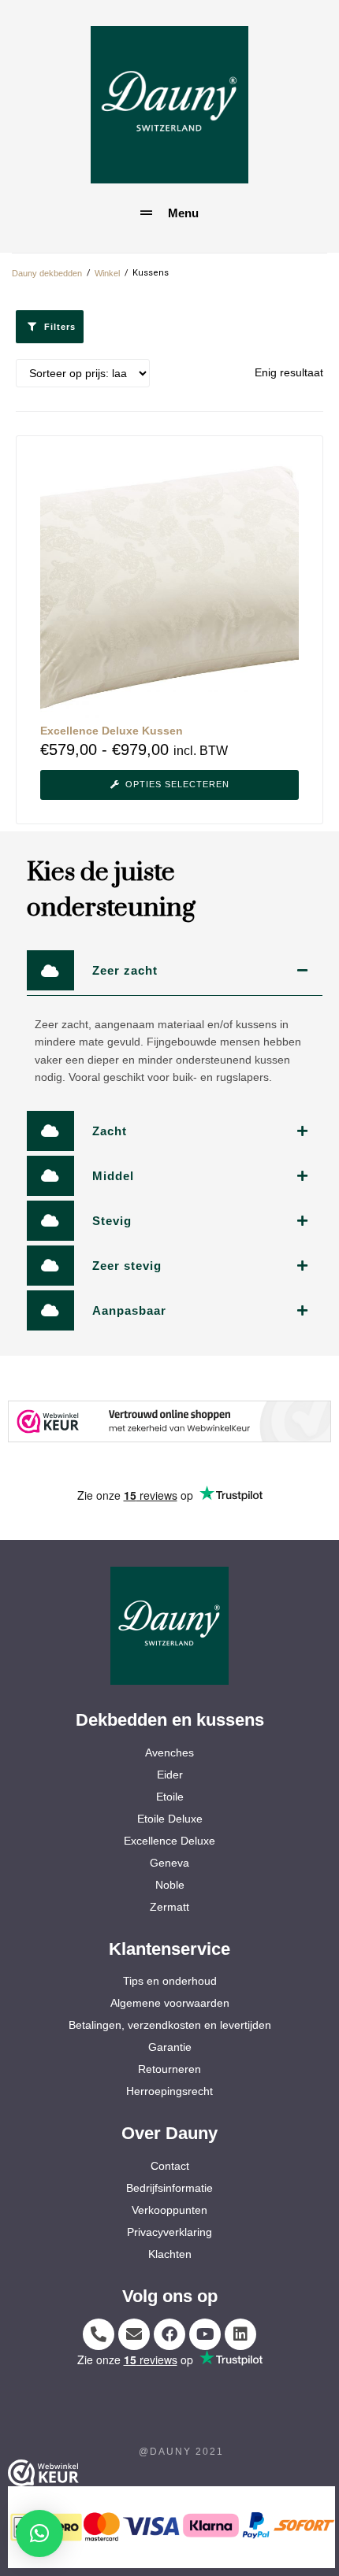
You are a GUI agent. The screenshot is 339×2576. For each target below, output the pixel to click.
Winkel (107, 273)
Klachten (170, 2254)
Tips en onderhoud (170, 1981)
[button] (39, 2533)
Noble (170, 1885)
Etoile (170, 1797)
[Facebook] (169, 2334)
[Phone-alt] (99, 2334)
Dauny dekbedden (47, 273)
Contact (170, 2166)
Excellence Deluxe (169, 1841)
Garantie (170, 2047)
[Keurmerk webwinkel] (169, 1421)
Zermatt (169, 1907)
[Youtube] (205, 2334)
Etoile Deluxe (170, 1819)
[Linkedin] (240, 2334)
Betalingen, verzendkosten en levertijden (170, 2025)
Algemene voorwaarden (170, 2003)
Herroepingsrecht (169, 2091)
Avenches (169, 1752)
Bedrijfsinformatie (169, 2188)
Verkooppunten (169, 2210)
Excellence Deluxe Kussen (112, 731)
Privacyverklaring (169, 2232)
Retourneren (169, 2069)
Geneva (169, 1863)
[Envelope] (134, 2334)
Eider (170, 1775)
